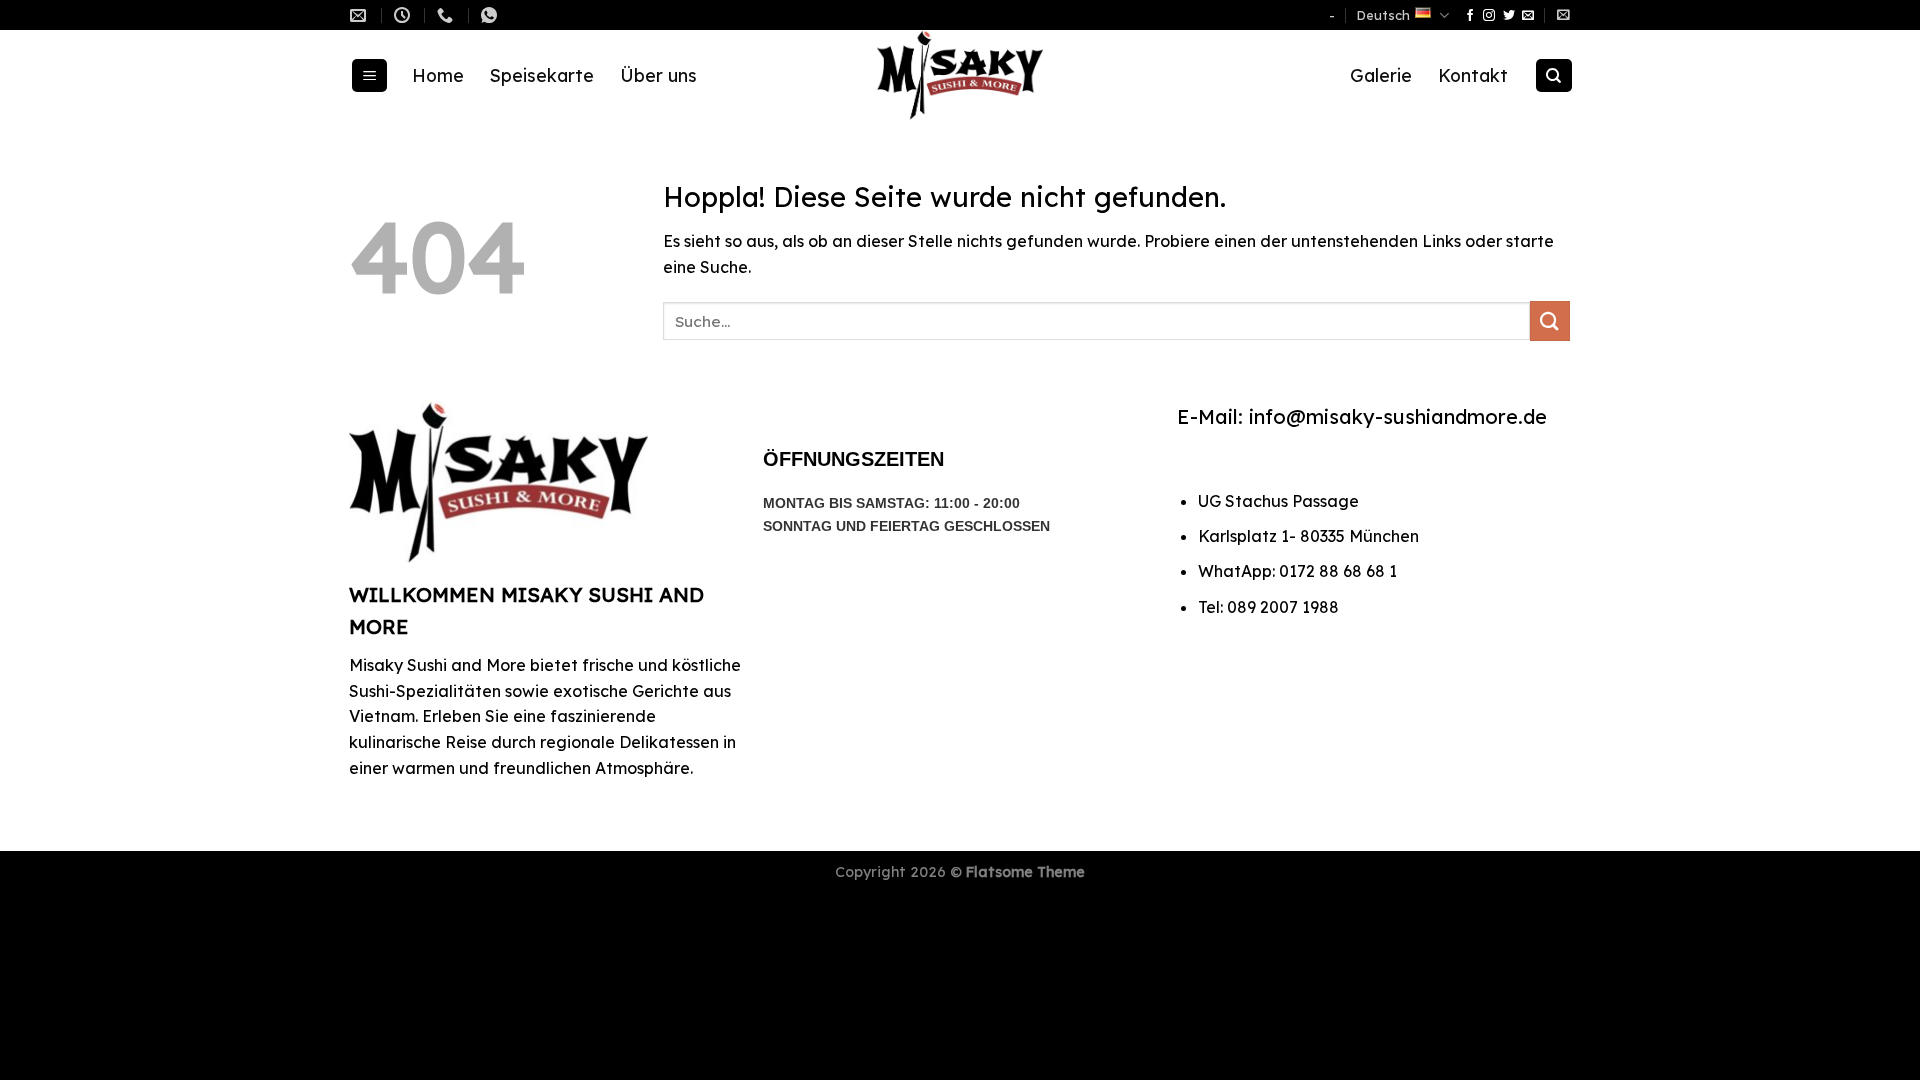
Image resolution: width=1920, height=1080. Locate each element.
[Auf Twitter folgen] (1509, 16)
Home (438, 75)
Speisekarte (542, 75)
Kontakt (1473, 75)
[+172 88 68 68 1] (491, 15)
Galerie (1381, 75)
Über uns (658, 75)
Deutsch (1383, 15)
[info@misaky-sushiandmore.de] (360, 15)
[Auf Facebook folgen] (1470, 16)
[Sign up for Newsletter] (1563, 14)
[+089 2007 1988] (447, 15)
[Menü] (370, 75)
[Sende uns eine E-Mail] (1528, 16)
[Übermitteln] (1550, 320)
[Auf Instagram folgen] (1489, 16)
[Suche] (1554, 75)
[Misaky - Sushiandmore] (960, 75)
